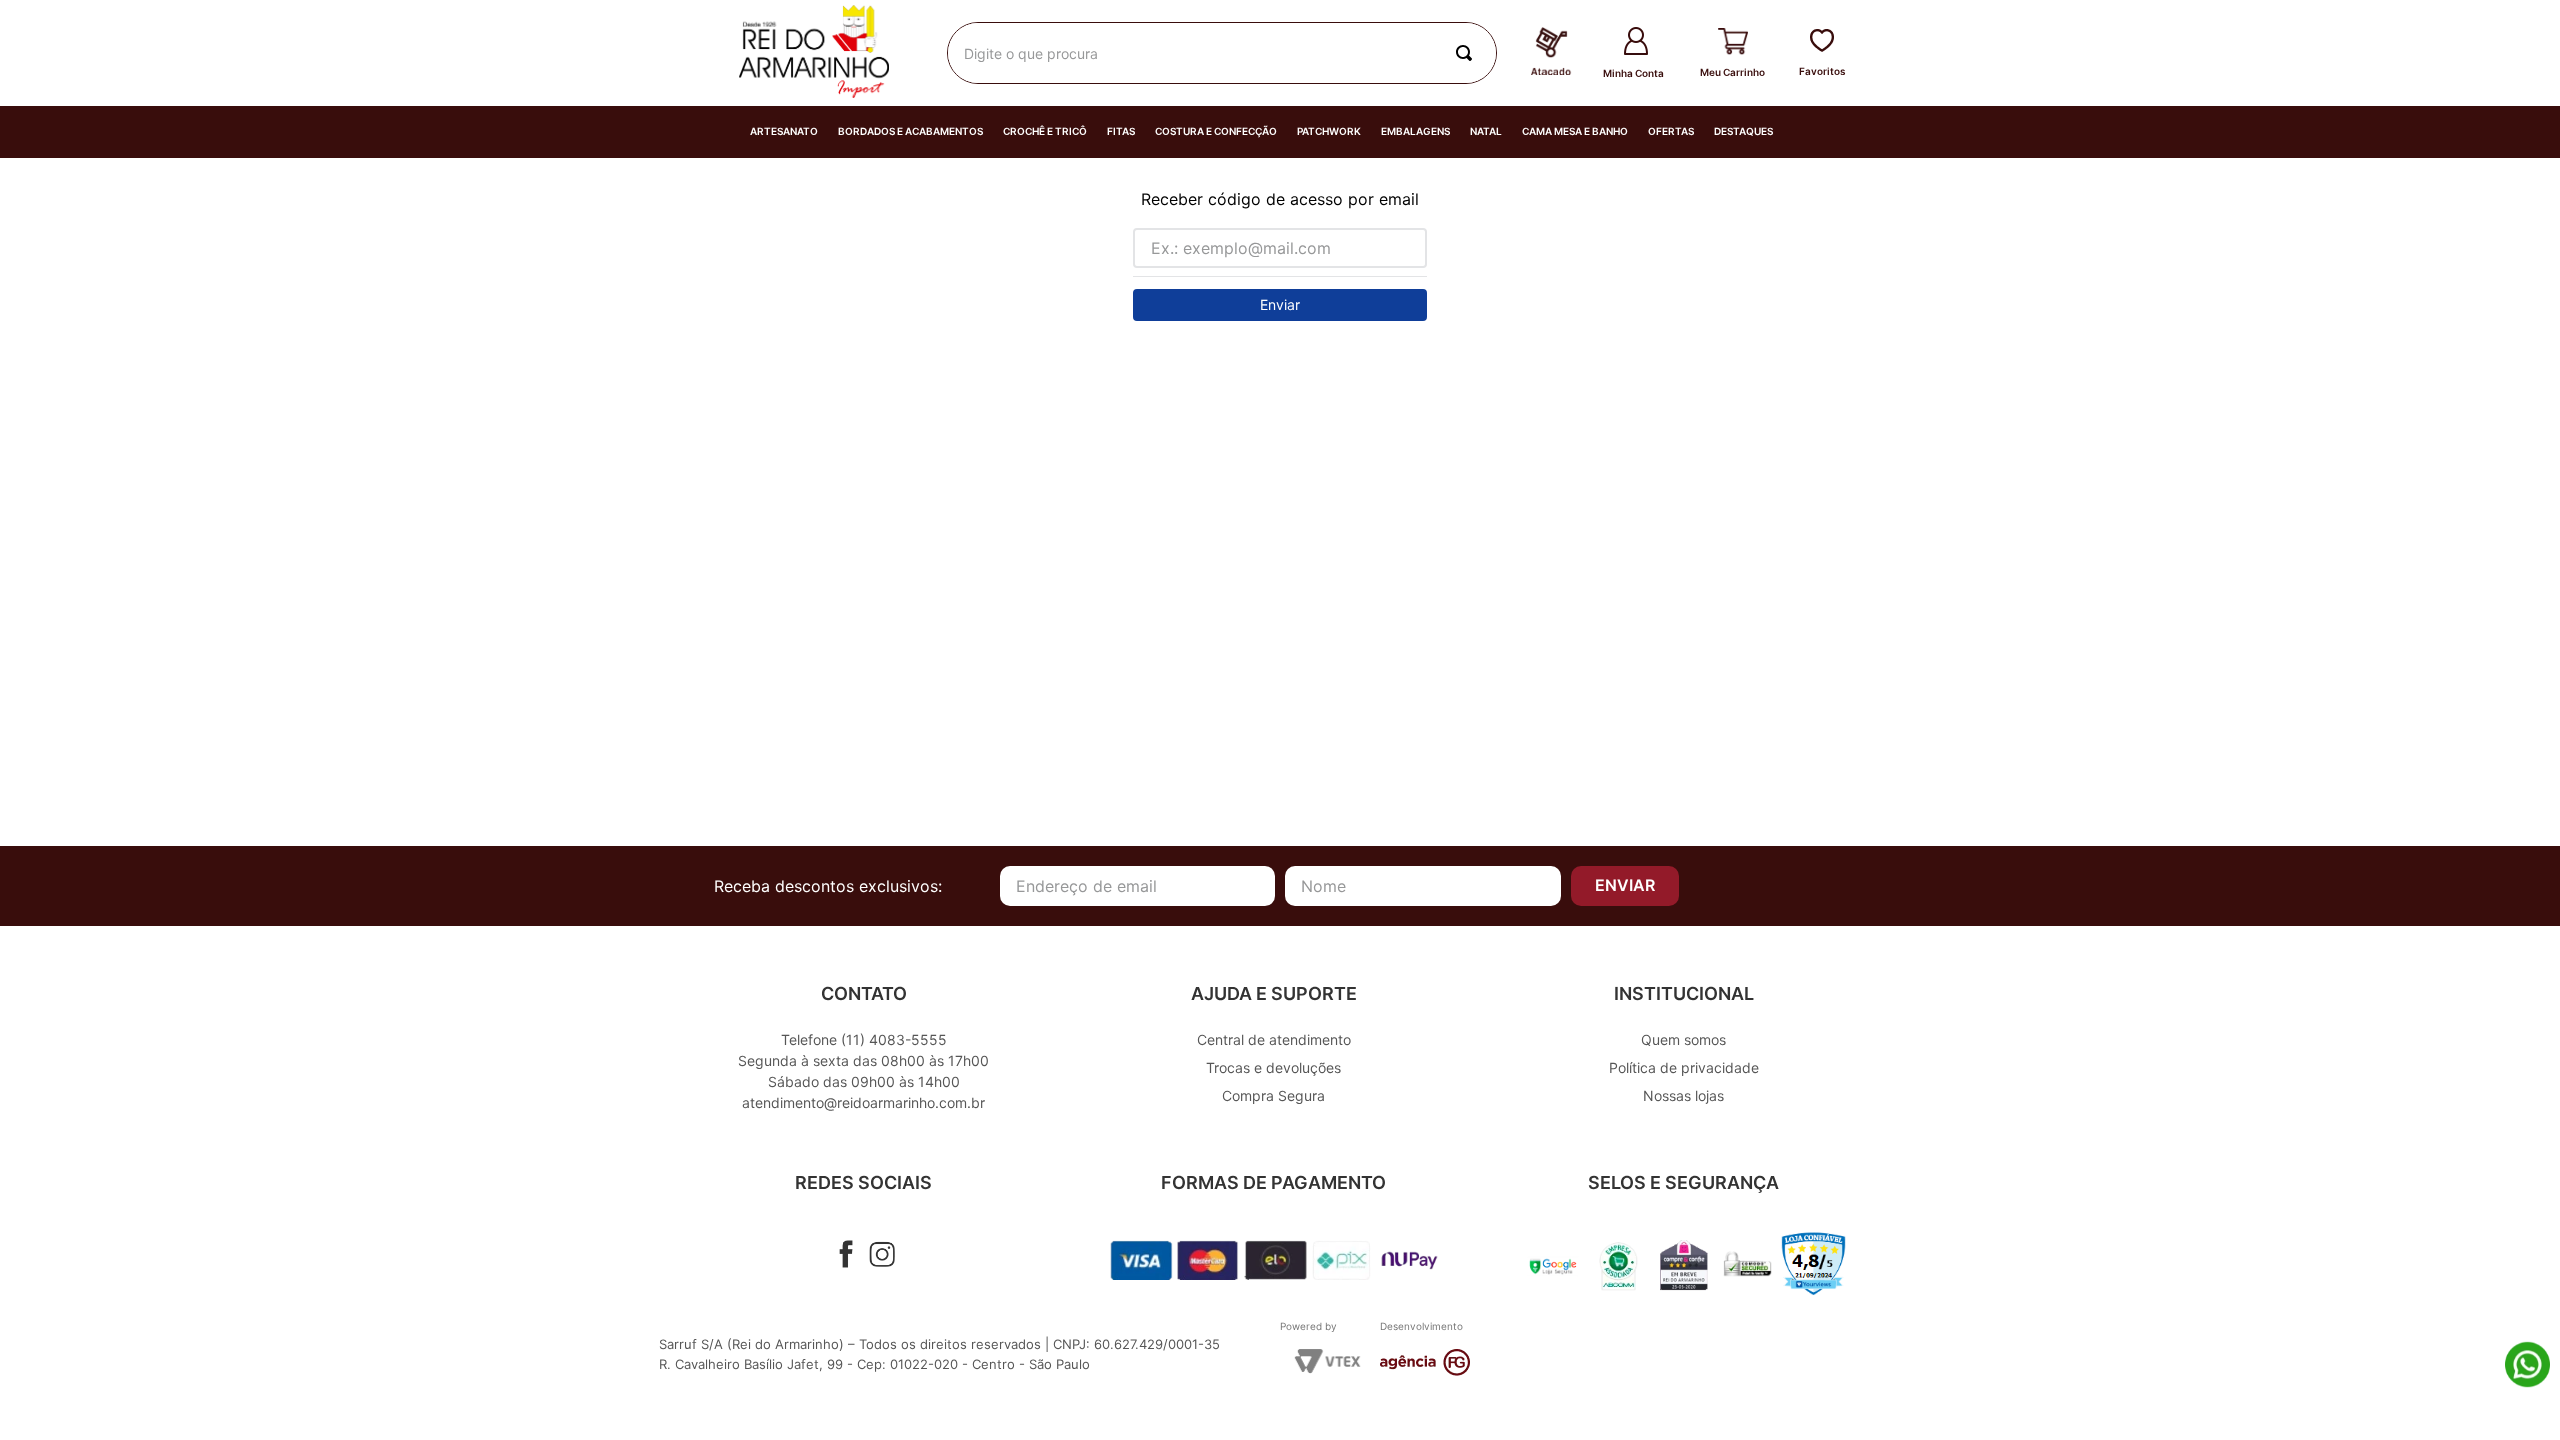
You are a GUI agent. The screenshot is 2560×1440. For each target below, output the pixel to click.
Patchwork (1329, 131)
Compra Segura (1273, 1095)
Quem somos (1683, 1039)
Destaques (1743, 131)
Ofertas (1671, 131)
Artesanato (784, 131)
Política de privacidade (1684, 1067)
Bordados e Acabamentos (910, 131)
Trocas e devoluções (1273, 1067)
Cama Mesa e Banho (1575, 131)
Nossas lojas (1683, 1095)
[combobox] (1222, 53)
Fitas (1121, 131)
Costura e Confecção (1216, 131)
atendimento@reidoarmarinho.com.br (863, 1102)
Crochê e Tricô (1045, 131)
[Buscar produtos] (1468, 53)
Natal (1486, 131)
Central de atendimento (1274, 1039)
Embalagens (1415, 131)
